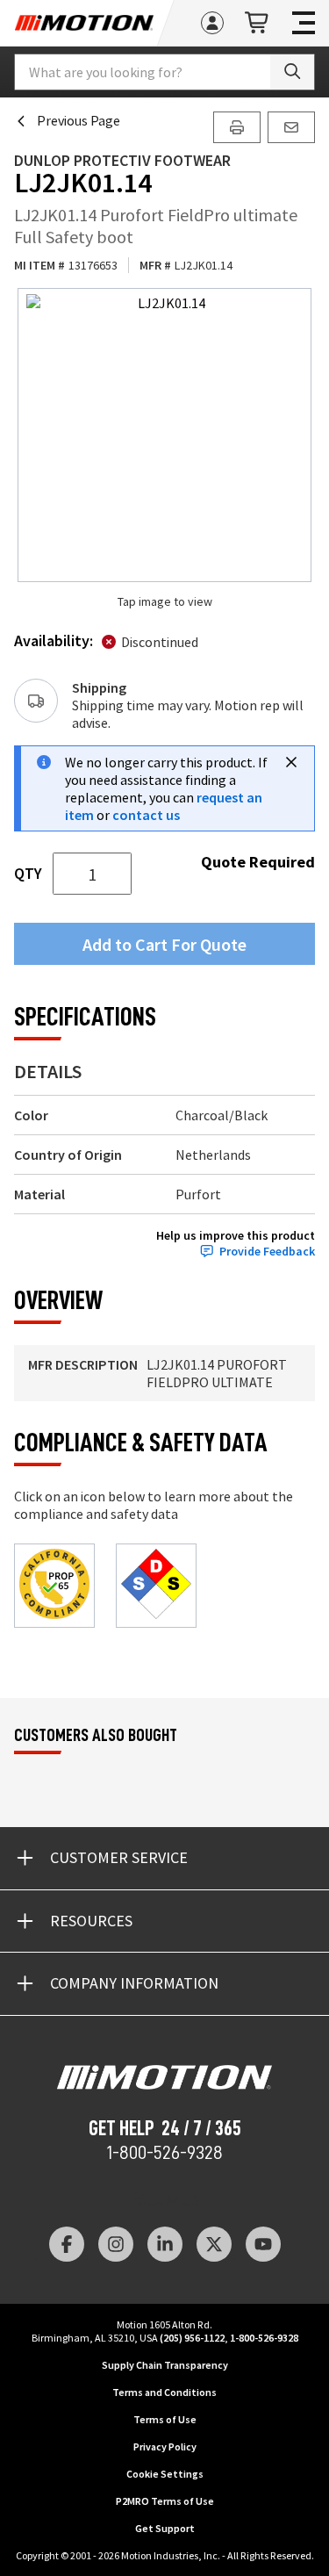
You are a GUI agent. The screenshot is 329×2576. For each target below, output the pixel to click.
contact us (146, 815)
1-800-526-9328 (164, 2153)
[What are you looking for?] (292, 72)
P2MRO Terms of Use (165, 2501)
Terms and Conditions (164, 2392)
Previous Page (79, 120)
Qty (28, 874)
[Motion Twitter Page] (214, 2244)
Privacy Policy (165, 2446)
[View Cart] (258, 23)
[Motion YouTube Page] (263, 2244)
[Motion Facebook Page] (67, 2244)
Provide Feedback (267, 1252)
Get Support (165, 2528)
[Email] (291, 127)
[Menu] (304, 23)
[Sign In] (212, 23)
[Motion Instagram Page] (116, 2244)
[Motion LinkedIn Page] (165, 2244)
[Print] (237, 127)
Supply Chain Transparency (165, 2365)
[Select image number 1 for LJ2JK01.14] (164, 435)
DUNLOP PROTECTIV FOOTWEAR (122, 160)
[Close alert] (291, 762)
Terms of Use (165, 2419)
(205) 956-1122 (192, 2338)
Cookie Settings (165, 2474)
